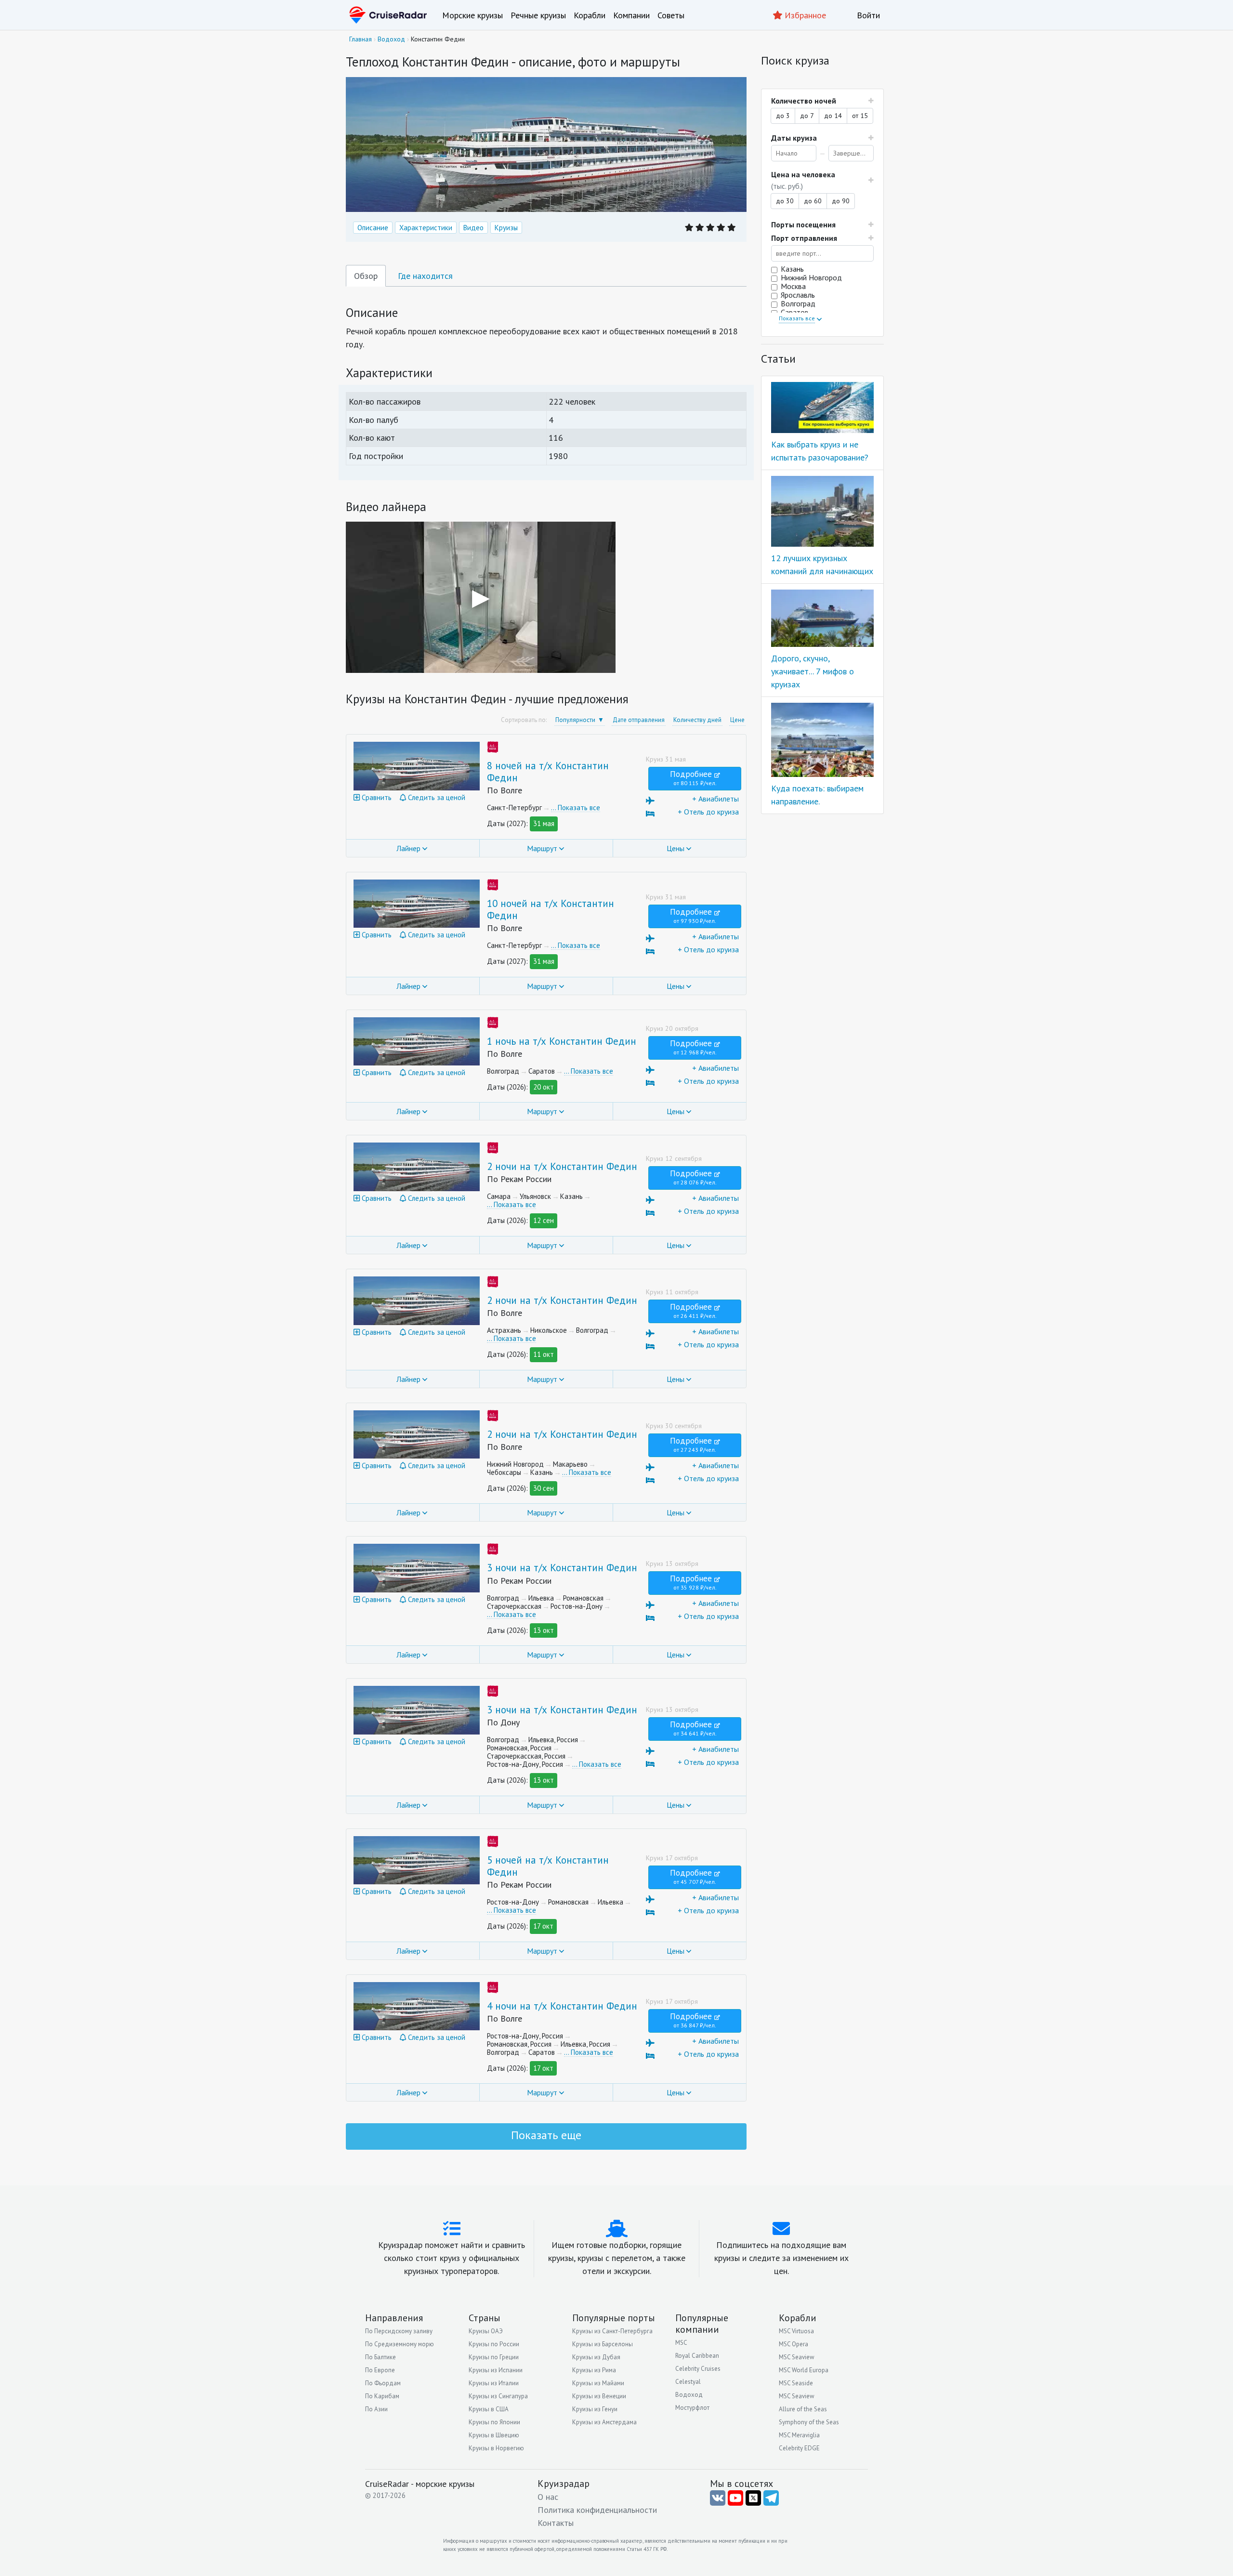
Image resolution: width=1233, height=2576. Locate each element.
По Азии (376, 2409)
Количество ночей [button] (804, 101)
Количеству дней (697, 720)
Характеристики (426, 228)
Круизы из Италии (494, 2383)
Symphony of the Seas (809, 2422)
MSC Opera (794, 2344)
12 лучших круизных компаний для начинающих (822, 565)
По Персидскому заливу (399, 2331)
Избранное (804, 15)
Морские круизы (472, 15)
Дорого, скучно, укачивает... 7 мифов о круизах (813, 671)
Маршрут (542, 848)
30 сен (544, 1488)
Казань (792, 269)
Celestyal (688, 2382)
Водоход (689, 2395)
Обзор (366, 276)
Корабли (590, 15)
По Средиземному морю (400, 2344)
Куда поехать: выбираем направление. (817, 795)
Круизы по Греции (494, 2357)
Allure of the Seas (803, 2409)
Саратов (795, 312)
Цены (676, 848)
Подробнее (693, 778)
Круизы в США (489, 2409)
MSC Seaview (797, 2357)
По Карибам (382, 2396)
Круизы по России (494, 2344)
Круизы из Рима (594, 2370)
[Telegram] (771, 2498)
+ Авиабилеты (715, 799)
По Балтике (380, 2357)
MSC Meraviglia (799, 2435)
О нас (548, 2497)
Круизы (506, 228)
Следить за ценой (436, 797)
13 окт (544, 1630)
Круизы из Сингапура (498, 2396)
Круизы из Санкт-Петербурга (612, 2331)
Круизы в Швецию (494, 2435)
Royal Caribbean (697, 2356)
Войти (868, 15)
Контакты (556, 2523)
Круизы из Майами (598, 2383)
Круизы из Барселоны (603, 2344)
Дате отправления (639, 720)
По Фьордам (383, 2383)
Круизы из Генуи (595, 2409)
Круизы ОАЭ (486, 2331)
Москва (793, 286)
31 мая (544, 823)
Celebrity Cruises (698, 2369)
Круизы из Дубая (596, 2357)
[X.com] (753, 2498)
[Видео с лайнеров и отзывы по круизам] (735, 2498)
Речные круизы (538, 15)
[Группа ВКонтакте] (718, 2498)
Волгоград (798, 303)
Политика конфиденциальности (597, 2510)
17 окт (543, 1926)
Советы (671, 15)
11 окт (544, 1354)
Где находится (425, 276)
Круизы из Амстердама (604, 2422)
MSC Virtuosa (796, 2331)
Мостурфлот (692, 2408)
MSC (681, 2343)
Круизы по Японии (494, 2422)
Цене (737, 720)
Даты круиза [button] (794, 138)
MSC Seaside (796, 2383)
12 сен (544, 1220)
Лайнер (408, 848)
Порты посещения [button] (803, 224)
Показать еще (546, 2135)
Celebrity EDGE (799, 2448)
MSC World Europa (804, 2370)
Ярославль (798, 295)
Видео (473, 228)
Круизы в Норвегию (496, 2448)
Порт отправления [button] (804, 238)
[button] (822, 180)
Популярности (575, 720)
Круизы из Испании (496, 2370)
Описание (373, 228)
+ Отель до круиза (708, 812)
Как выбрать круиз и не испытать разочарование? (820, 451)
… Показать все (576, 808)
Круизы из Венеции (599, 2396)
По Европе (380, 2370)
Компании (631, 15)
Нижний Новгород (811, 277)
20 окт (544, 1087)
